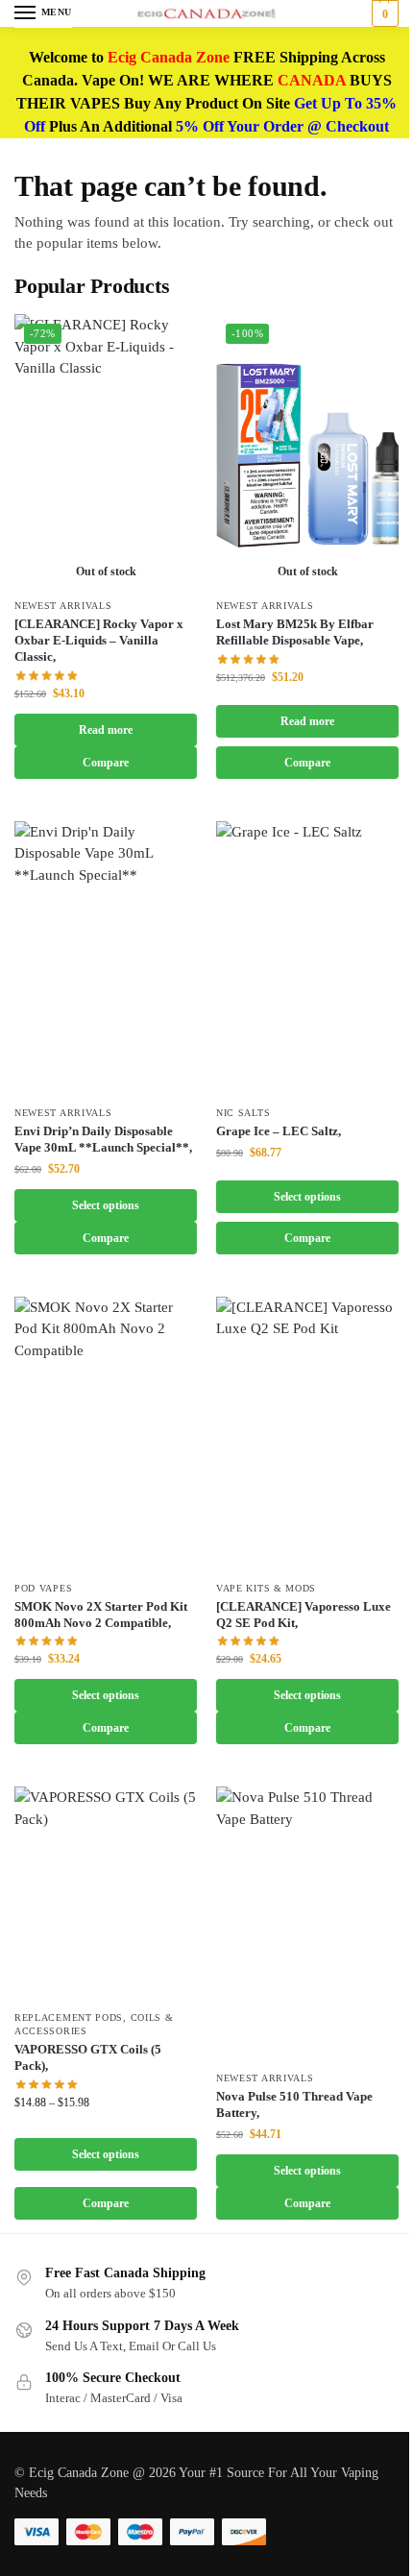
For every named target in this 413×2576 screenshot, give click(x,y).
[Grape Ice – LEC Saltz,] (307, 958)
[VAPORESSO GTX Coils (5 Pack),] (106, 1893)
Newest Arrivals (63, 606)
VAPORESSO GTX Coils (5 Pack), (88, 2057)
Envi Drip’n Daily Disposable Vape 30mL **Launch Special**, (103, 1139)
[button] (383, 13)
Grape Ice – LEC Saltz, (279, 1131)
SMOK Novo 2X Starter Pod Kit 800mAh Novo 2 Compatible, (101, 1615)
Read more (106, 730)
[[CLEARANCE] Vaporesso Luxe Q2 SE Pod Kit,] (307, 1434)
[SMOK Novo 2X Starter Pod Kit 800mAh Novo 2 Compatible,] (106, 1434)
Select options (106, 1205)
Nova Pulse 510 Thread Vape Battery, (294, 2104)
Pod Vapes (43, 1588)
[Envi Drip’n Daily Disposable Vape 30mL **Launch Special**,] (106, 958)
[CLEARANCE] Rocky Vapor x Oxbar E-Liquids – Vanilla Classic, (99, 640)
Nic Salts (243, 1113)
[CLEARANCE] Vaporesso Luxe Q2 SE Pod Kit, (304, 1615)
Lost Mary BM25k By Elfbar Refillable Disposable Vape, (295, 632)
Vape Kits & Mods (266, 1588)
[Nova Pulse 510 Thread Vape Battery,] (307, 1923)
